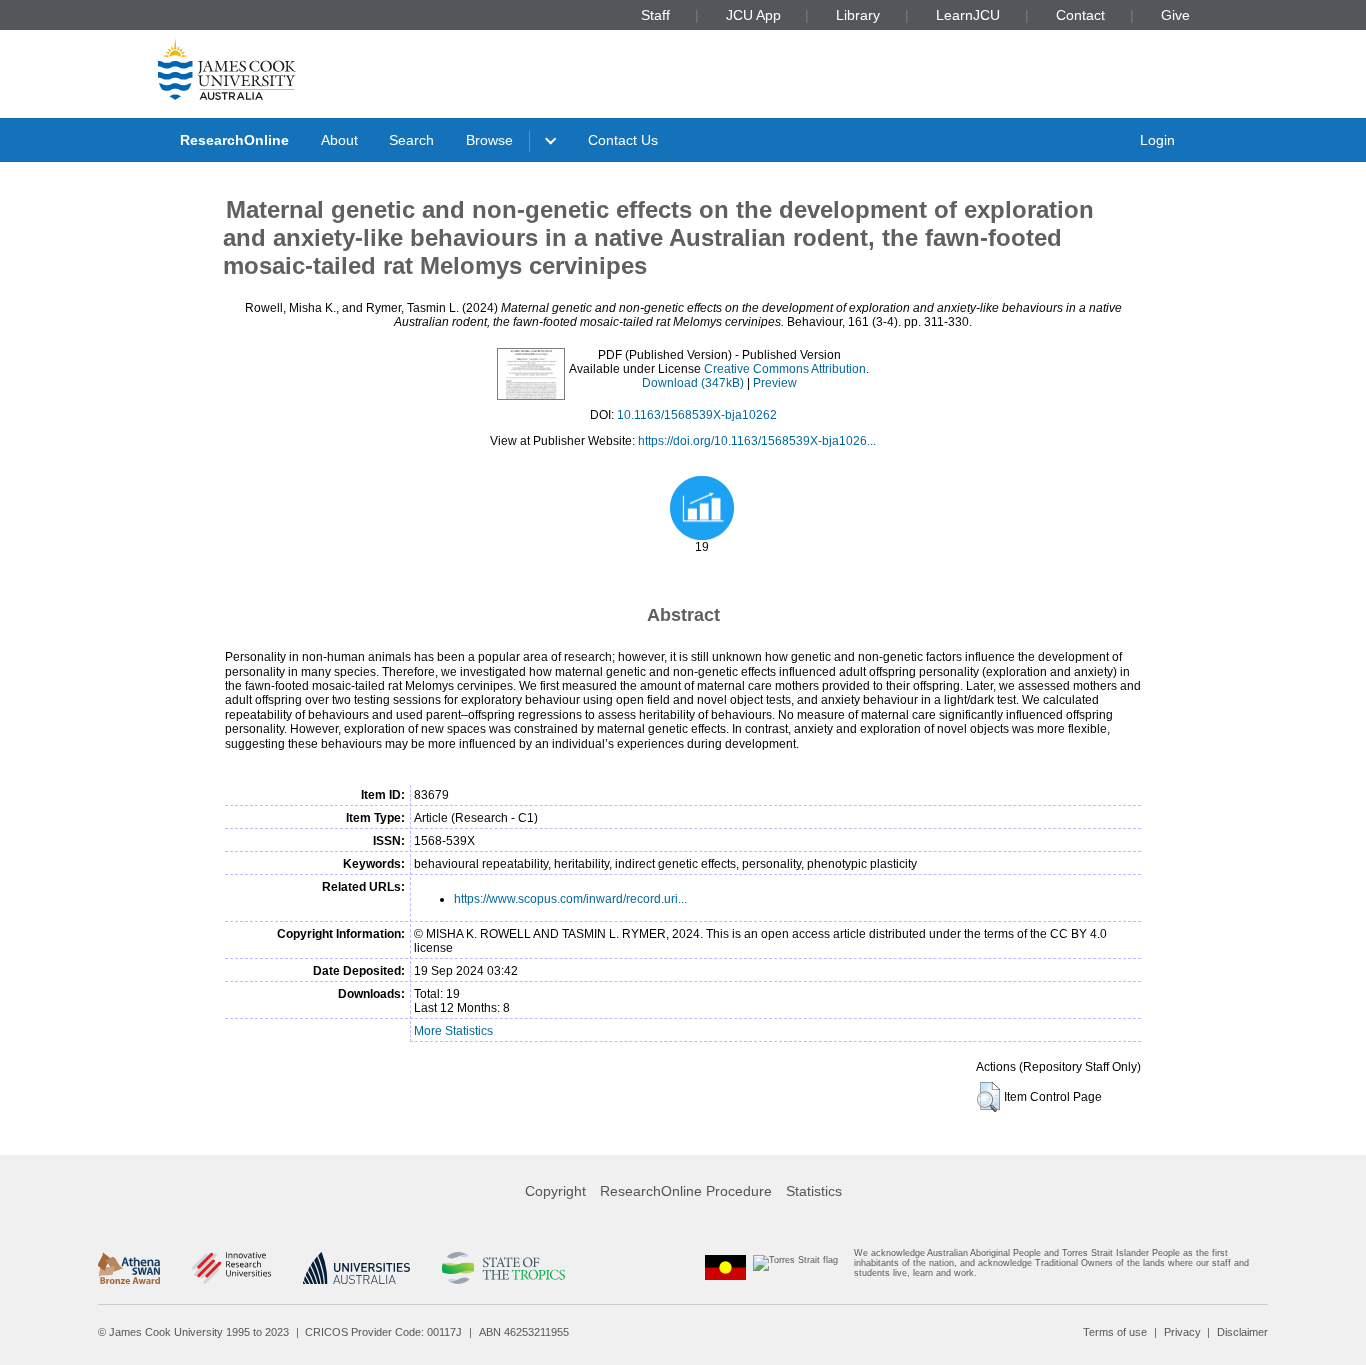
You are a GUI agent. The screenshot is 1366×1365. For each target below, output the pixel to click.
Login (1157, 140)
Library (858, 15)
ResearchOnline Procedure (686, 1191)
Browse (489, 140)
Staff (655, 15)
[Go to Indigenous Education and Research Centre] (726, 1267)
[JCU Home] (227, 69)
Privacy (1182, 1332)
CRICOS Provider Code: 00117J (383, 1332)
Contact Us (623, 140)
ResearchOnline (234, 140)
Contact (1080, 15)
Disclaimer (1242, 1332)
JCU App (753, 15)
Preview (775, 383)
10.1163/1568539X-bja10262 (697, 415)
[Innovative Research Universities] (231, 1268)
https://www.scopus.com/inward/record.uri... (570, 899)
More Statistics (453, 1031)
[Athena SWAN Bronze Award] (129, 1268)
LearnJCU (968, 15)
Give (1175, 15)
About (339, 140)
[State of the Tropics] (503, 1268)
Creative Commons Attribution (785, 369)
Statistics (814, 1191)
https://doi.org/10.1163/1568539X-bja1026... (757, 441)
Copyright (555, 1191)
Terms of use (1115, 1332)
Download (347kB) (693, 383)
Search (411, 140)
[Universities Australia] (356, 1268)
